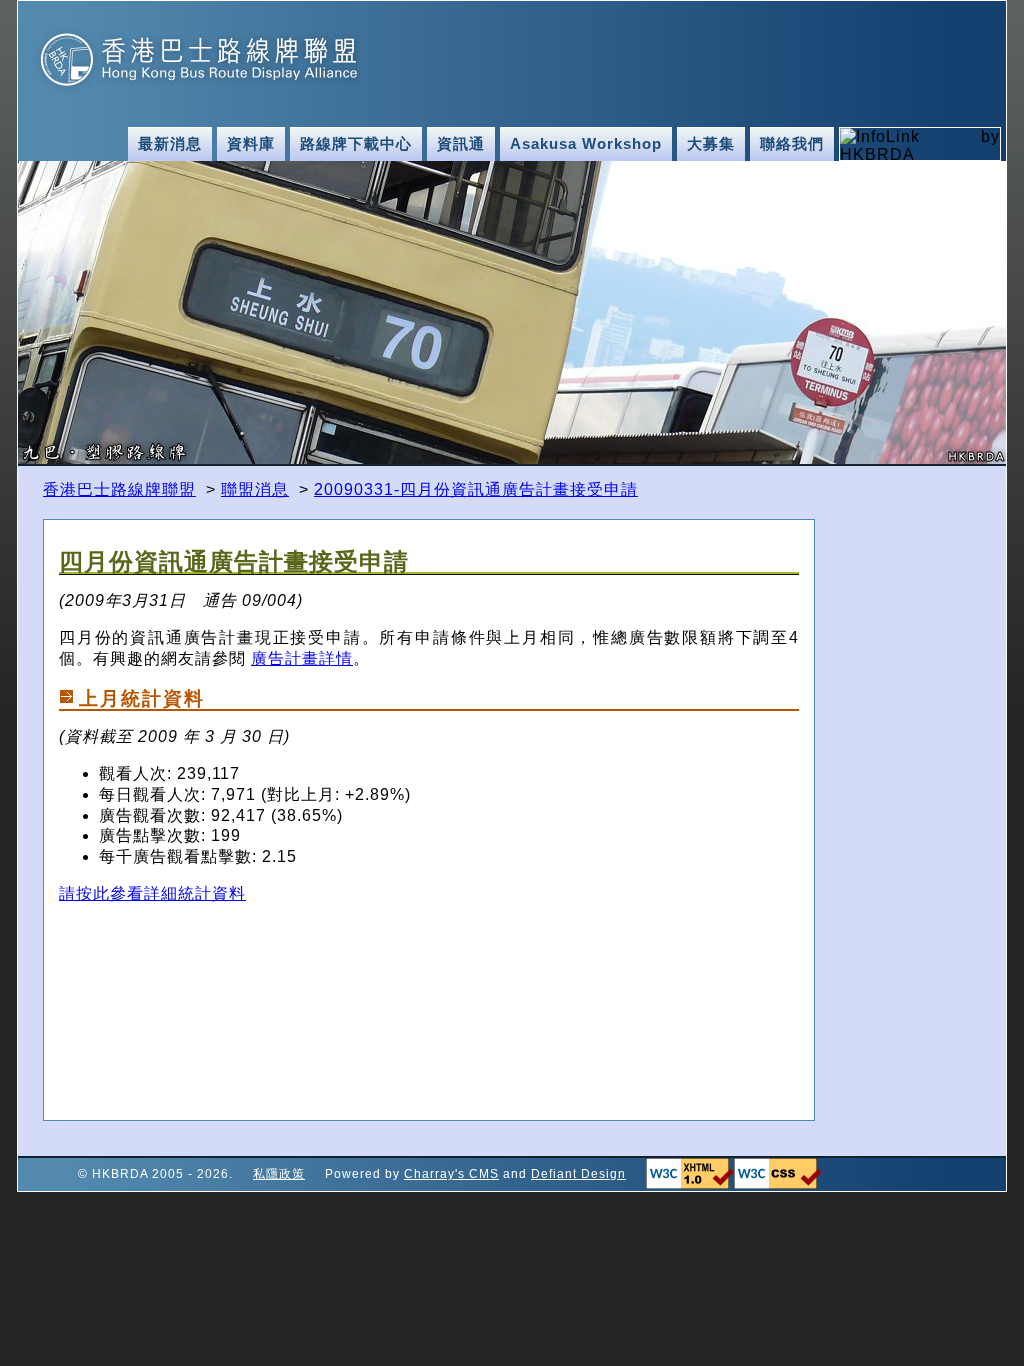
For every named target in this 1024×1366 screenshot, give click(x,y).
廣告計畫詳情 (302, 658)
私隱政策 (279, 1174)
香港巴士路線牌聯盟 (119, 489)
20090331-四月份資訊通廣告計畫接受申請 (476, 489)
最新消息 (170, 144)
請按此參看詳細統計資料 (152, 893)
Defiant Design (578, 1174)
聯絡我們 (792, 144)
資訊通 (461, 144)
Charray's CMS (451, 1174)
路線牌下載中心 (356, 144)
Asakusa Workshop (586, 144)
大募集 (711, 144)
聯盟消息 (255, 489)
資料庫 (251, 144)
